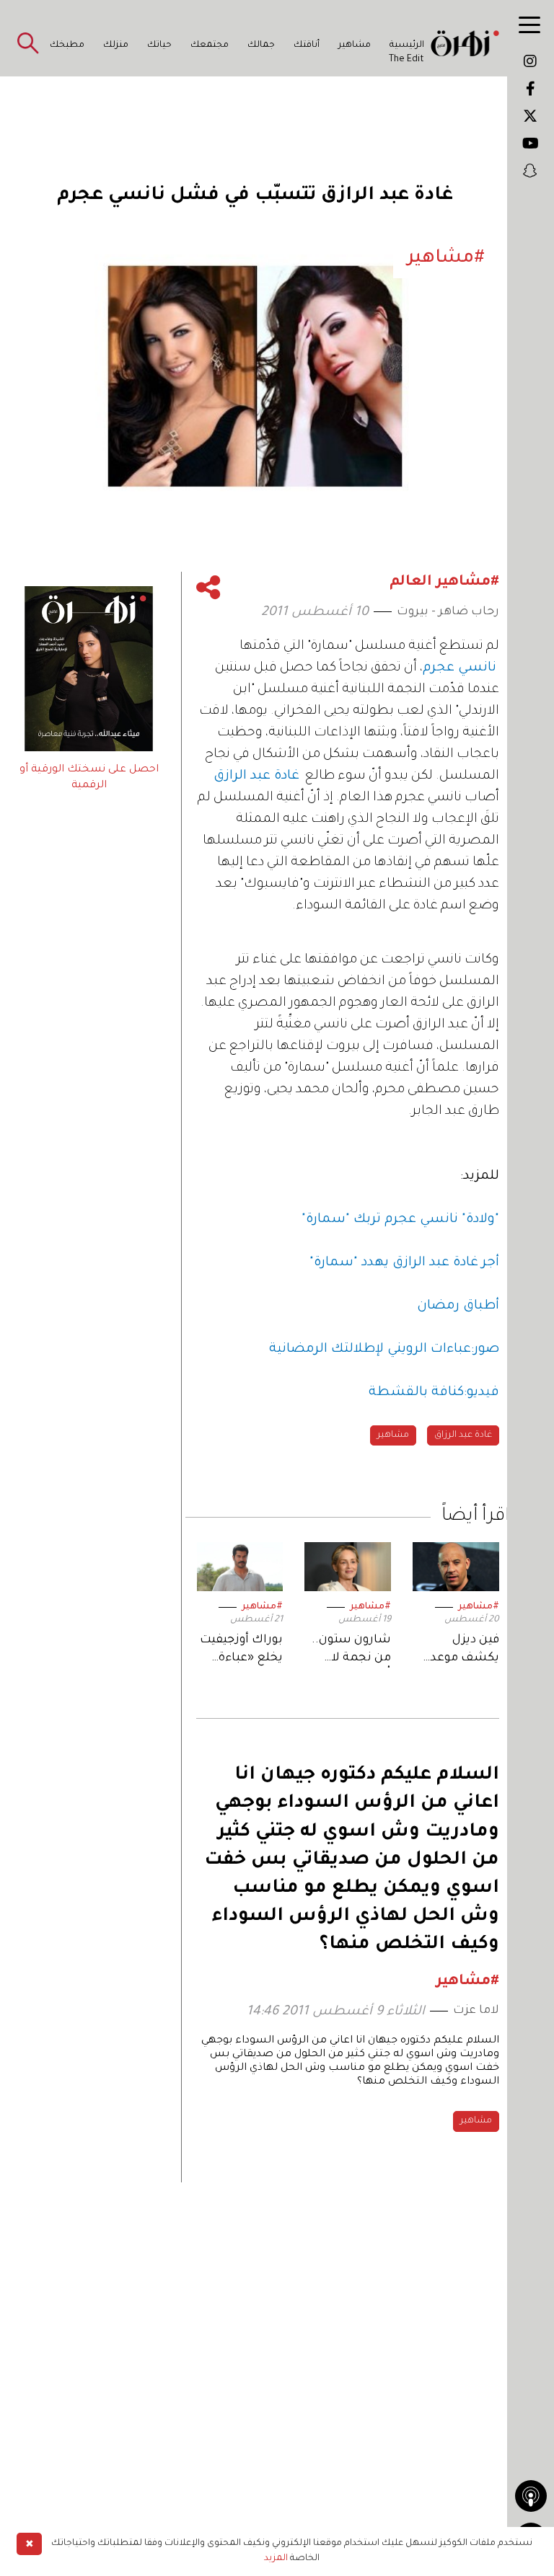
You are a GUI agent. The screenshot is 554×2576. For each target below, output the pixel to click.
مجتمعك (210, 45)
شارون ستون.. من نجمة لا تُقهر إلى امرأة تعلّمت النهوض (348, 1651)
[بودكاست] (531, 2496)
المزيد (276, 2559)
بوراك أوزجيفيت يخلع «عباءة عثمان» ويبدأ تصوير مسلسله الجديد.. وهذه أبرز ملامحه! (241, 1651)
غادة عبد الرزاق (463, 1435)
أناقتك (307, 45)
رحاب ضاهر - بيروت (448, 612)
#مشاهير (479, 1607)
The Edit (406, 60)
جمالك (261, 45)
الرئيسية (407, 45)
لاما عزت (476, 2011)
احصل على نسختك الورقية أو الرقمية (89, 778)
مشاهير (355, 45)
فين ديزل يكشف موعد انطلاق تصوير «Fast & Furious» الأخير (459, 1651)
